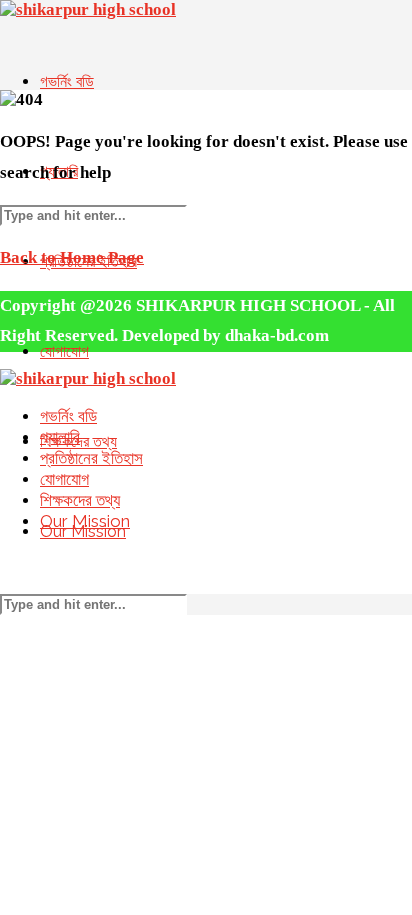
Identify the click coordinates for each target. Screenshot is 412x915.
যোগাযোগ (64, 479)
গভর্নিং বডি (67, 81)
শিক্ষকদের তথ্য (80, 500)
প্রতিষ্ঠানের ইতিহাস (91, 458)
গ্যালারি (60, 437)
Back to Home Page (72, 257)
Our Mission (85, 521)
